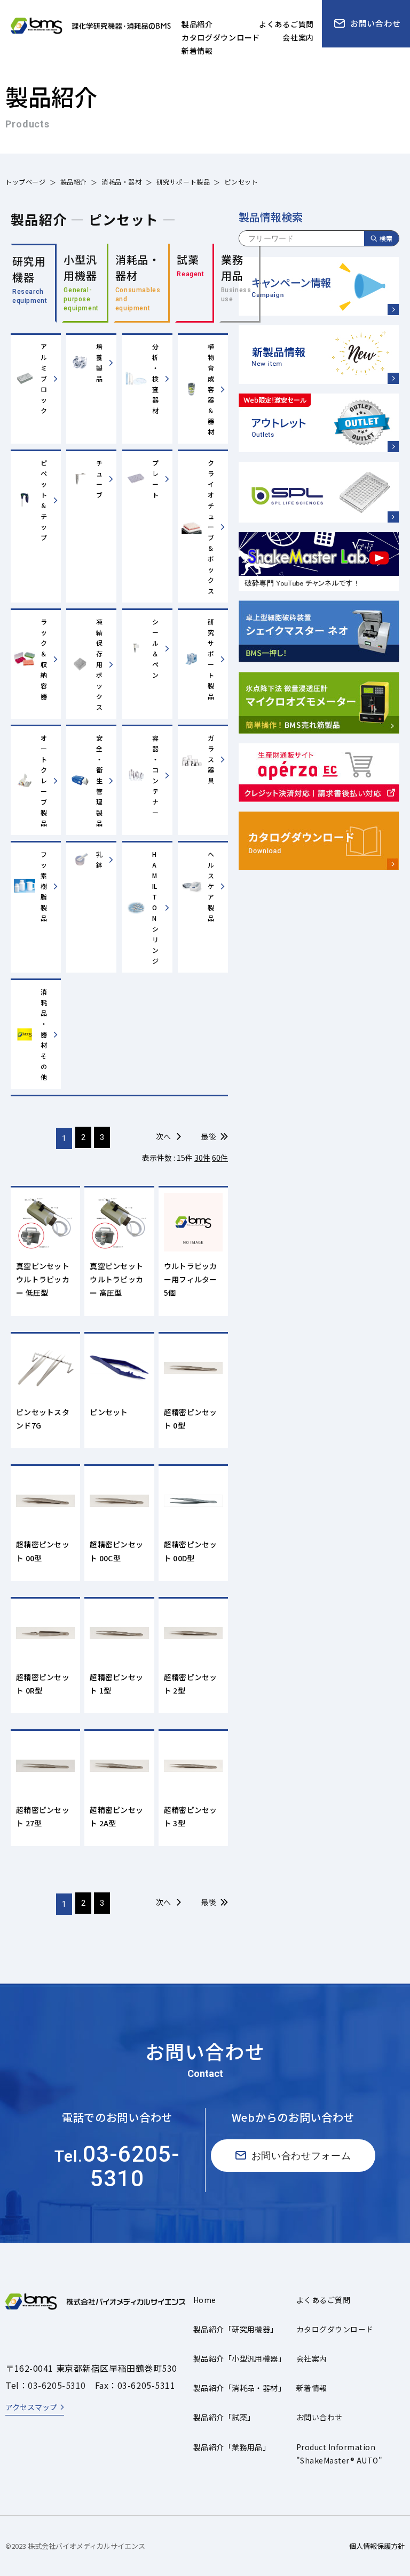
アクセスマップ (31, 2407)
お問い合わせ (320, 2417)
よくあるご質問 (323, 2300)
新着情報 (312, 2388)
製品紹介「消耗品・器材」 (240, 2388)
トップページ (26, 182)
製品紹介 (74, 182)
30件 (202, 1158)
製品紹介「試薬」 (224, 2417)
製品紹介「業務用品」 (232, 2447)
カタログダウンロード (335, 2329)
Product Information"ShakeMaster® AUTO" (339, 2454)
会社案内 (312, 2358)
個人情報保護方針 (377, 2546)
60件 (220, 1158)
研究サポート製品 (183, 182)
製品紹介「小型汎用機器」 (240, 2358)
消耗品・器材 (122, 182)
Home (205, 2300)
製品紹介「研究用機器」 (236, 2329)
